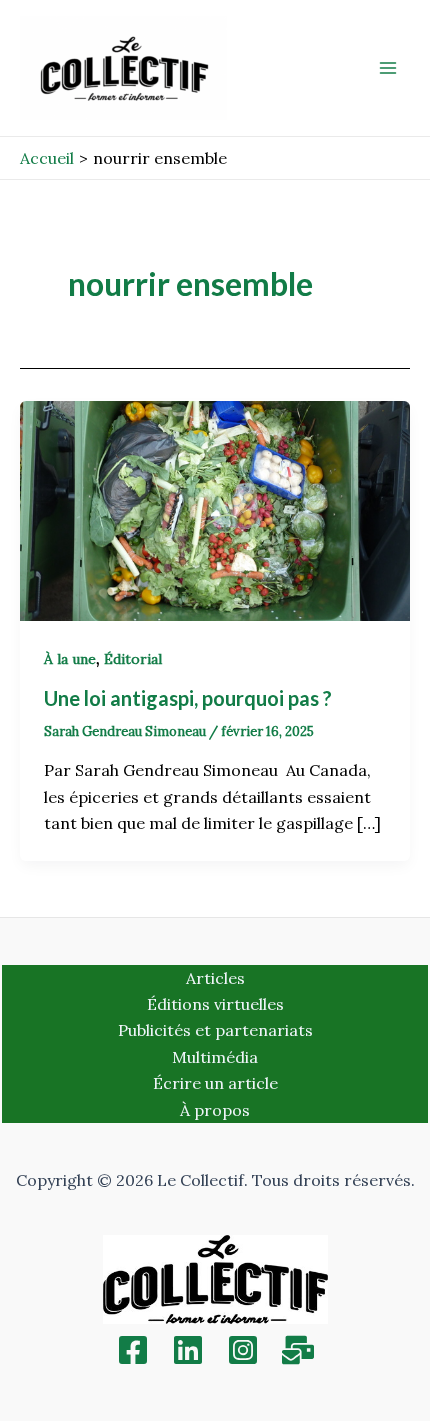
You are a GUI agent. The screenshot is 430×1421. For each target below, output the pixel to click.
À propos (215, 1110)
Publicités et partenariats (215, 1030)
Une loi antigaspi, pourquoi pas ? (190, 698)
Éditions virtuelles (215, 1004)
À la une (70, 659)
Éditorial (133, 659)
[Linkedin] (188, 1350)
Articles (215, 978)
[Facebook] (133, 1350)
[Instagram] (243, 1350)
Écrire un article (215, 1083)
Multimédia (215, 1057)
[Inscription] (298, 1350)
